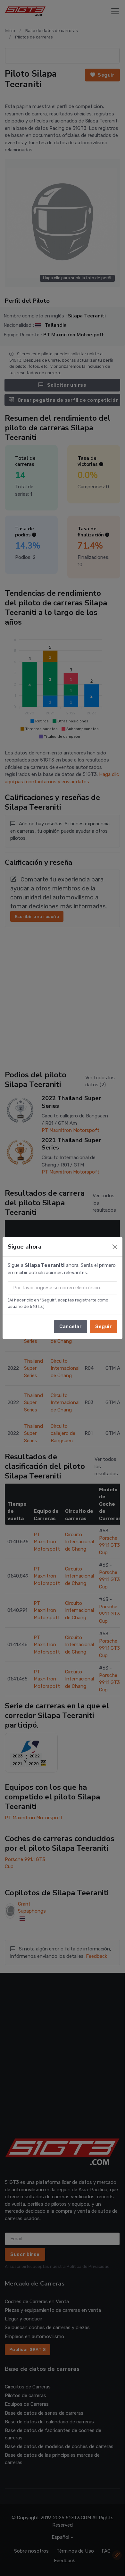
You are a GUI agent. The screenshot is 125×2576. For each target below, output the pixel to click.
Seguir (104, 1326)
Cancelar (71, 1326)
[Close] (115, 1247)
